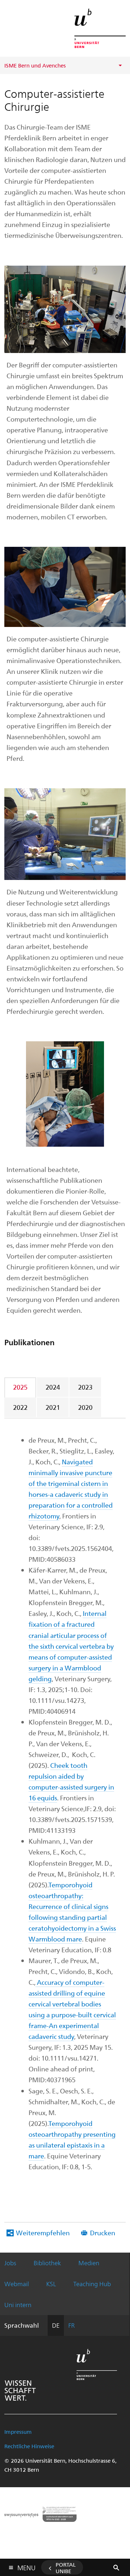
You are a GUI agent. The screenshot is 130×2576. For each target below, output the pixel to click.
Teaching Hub (92, 2284)
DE (56, 2325)
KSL (51, 2284)
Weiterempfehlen (43, 2233)
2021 (53, 1407)
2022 (20, 1407)
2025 (20, 1387)
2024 (53, 1387)
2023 (85, 1387)
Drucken (103, 2233)
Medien (89, 2263)
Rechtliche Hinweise (29, 2446)
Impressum (18, 2432)
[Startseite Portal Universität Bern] (100, 28)
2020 (85, 1407)
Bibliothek (47, 2263)
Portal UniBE (66, 2568)
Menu (26, 2566)
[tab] (21, 1387)
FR (71, 2325)
